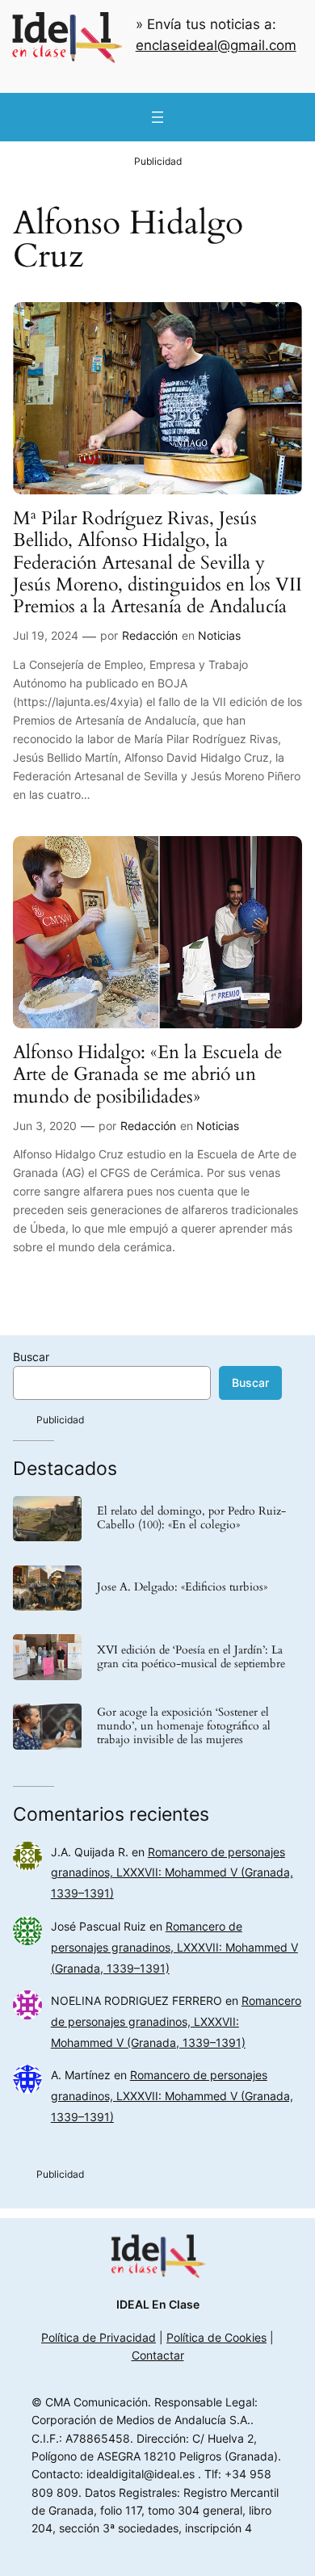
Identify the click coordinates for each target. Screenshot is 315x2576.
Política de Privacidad (99, 2337)
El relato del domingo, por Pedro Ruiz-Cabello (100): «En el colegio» (191, 1519)
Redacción (150, 635)
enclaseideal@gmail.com (216, 45)
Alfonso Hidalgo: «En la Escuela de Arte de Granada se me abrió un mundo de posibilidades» (147, 1074)
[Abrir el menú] (157, 117)
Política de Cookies (216, 2337)
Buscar (31, 1357)
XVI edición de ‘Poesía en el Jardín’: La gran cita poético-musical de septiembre (191, 1658)
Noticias (219, 635)
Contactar (158, 2355)
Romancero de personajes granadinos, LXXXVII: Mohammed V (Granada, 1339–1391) (172, 1873)
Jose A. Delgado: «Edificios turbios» (182, 1588)
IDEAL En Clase (158, 2304)
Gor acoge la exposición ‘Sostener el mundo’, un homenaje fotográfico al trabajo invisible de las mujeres (184, 1727)
